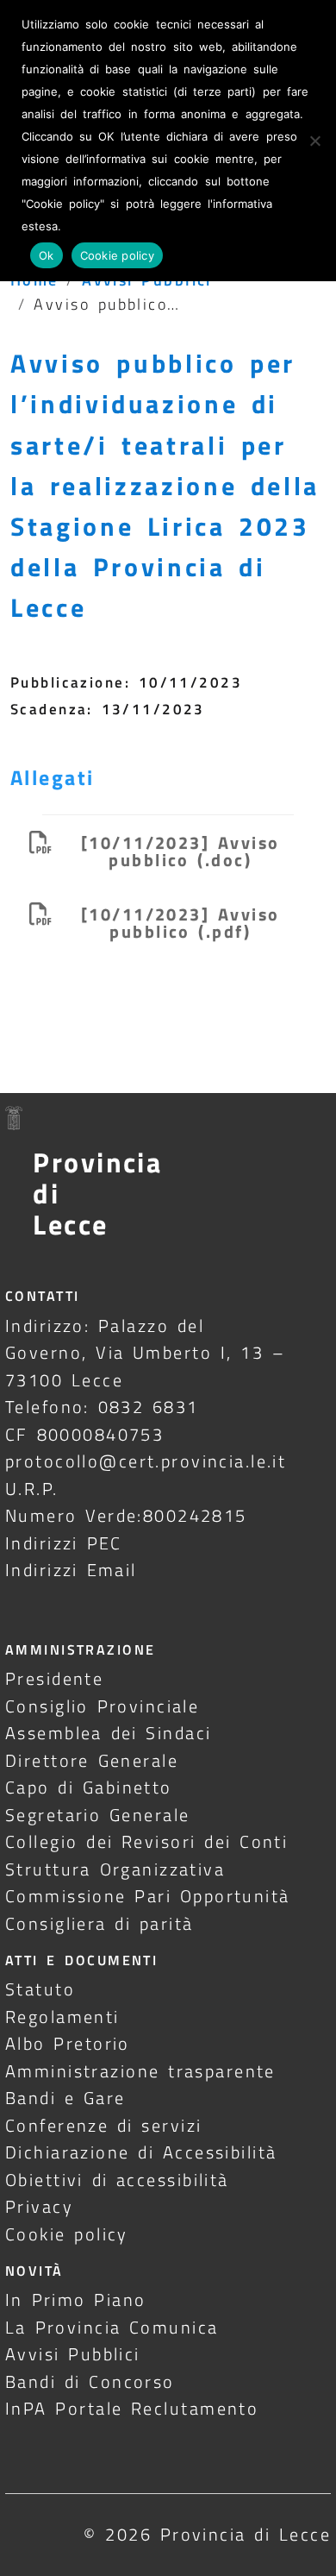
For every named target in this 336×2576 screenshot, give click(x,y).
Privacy (39, 2206)
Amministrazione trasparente (140, 2071)
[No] (314, 141)
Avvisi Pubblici (73, 2354)
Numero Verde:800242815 (126, 1515)
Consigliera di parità (100, 1923)
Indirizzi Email (71, 1570)
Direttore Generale (92, 1760)
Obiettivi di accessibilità (117, 2180)
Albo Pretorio (68, 2043)
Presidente (54, 1678)
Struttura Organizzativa (115, 1869)
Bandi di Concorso (90, 2381)
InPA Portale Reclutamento (132, 2408)
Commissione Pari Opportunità (148, 1896)
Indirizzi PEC (64, 1543)
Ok (47, 255)
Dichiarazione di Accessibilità (141, 2152)
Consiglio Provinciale (102, 1706)
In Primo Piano (76, 2300)
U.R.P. (32, 1489)
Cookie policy (67, 2234)
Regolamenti (62, 2017)
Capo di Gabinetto (89, 1787)
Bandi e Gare (65, 2098)
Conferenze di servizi (104, 2125)
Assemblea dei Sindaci (109, 1733)
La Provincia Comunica (112, 2327)
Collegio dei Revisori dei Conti (146, 1841)
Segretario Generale (97, 1815)
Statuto (40, 1989)
